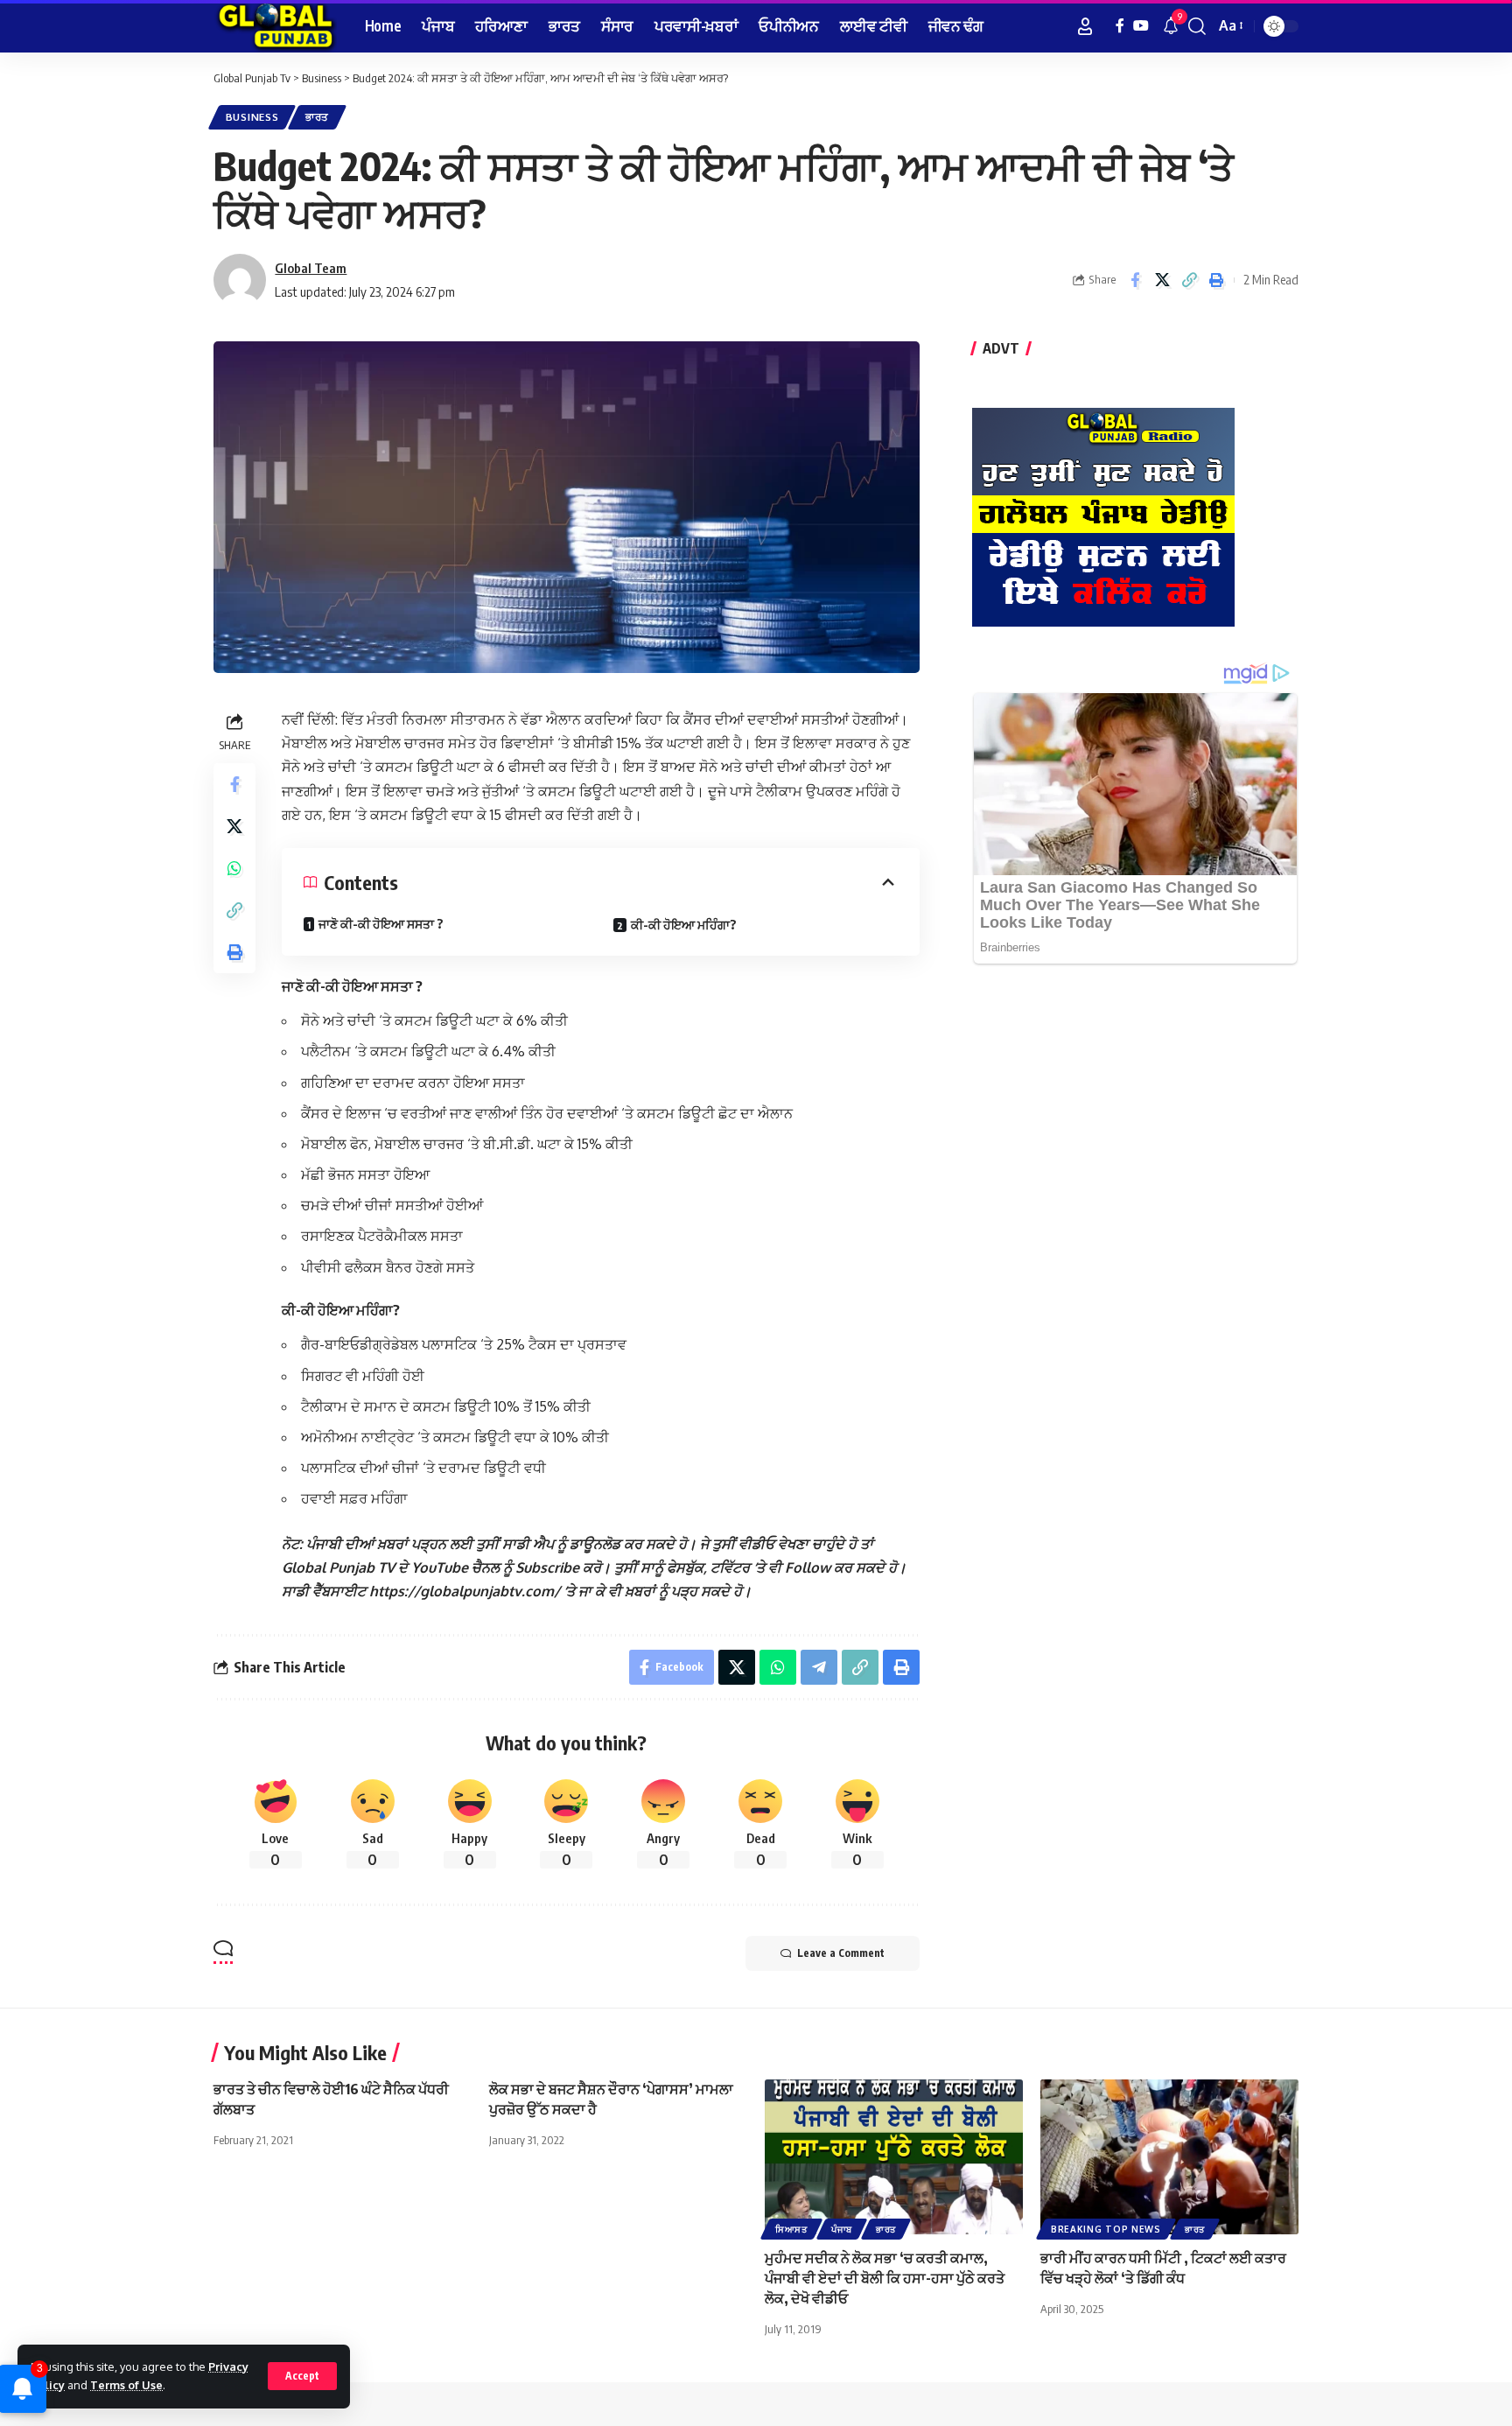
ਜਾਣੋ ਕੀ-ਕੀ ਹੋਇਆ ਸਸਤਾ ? (381, 924)
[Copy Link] (1189, 280)
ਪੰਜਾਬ (842, 2229)
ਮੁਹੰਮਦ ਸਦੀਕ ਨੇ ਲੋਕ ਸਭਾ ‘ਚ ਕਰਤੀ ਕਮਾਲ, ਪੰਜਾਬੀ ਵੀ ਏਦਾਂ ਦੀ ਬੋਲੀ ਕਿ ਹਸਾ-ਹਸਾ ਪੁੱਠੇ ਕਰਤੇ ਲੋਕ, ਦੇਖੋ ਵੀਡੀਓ (885, 2278)
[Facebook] (1120, 26)
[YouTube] (1141, 26)
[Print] (1216, 280)
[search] (1197, 26)
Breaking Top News (1106, 2229)
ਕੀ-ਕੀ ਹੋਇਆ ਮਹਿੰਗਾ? (684, 925)
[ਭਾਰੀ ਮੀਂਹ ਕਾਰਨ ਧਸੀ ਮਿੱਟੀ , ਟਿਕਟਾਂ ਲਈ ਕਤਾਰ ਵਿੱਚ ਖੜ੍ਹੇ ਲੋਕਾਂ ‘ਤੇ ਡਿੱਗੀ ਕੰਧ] (1169, 2157)
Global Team (311, 268)
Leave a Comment (841, 1953)
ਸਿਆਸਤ (791, 2229)
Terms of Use (126, 2385)
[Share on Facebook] (1135, 280)
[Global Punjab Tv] (275, 26)
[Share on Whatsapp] (234, 868)
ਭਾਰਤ (317, 117)
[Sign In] (1085, 26)
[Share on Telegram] (819, 1667)
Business (252, 117)
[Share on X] (1162, 280)
